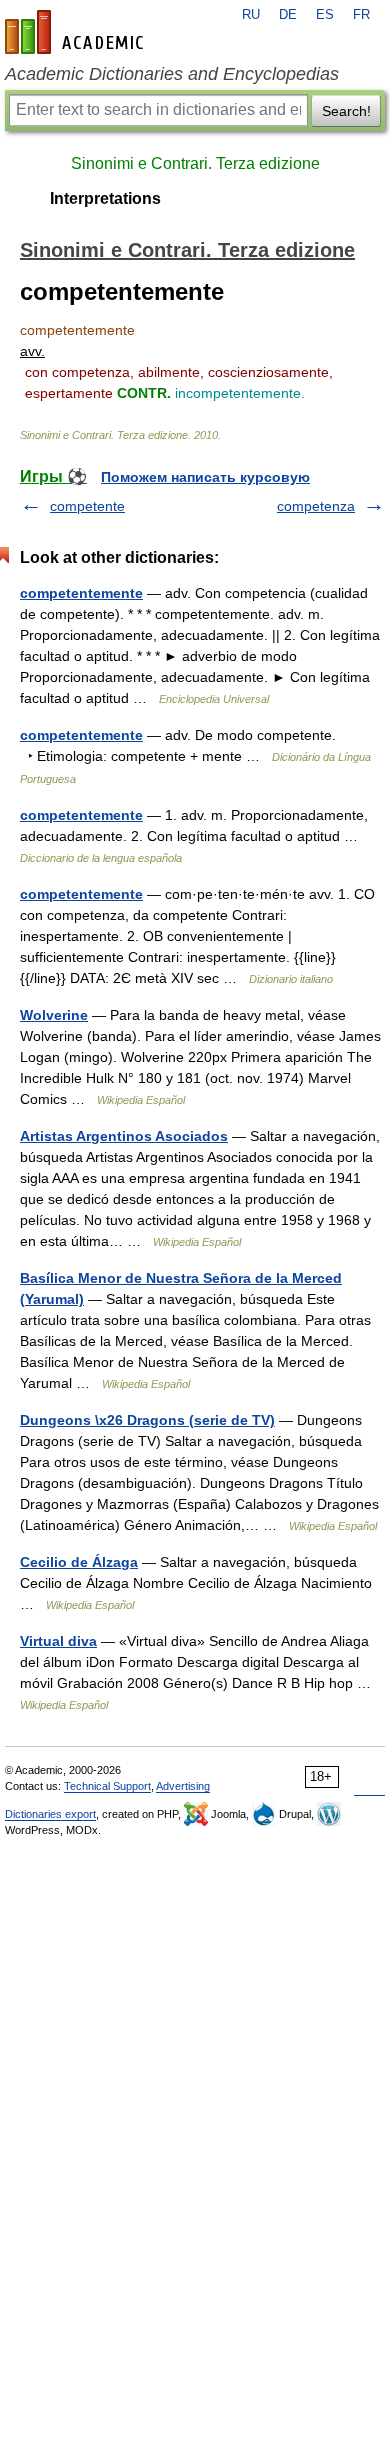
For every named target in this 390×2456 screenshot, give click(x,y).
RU (251, 15)
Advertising (183, 1786)
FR (361, 15)
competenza (316, 506)
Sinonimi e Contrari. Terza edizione (195, 163)
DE (288, 15)
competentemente (81, 593)
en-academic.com (77, 32)
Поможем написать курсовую (205, 477)
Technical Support (107, 1786)
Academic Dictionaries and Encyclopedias (172, 74)
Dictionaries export (50, 1814)
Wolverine (54, 1015)
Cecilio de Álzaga (79, 1562)
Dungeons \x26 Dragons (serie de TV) (147, 1420)
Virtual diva (58, 1641)
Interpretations (105, 198)
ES (325, 15)
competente (87, 506)
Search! (346, 111)
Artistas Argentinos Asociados (124, 1136)
